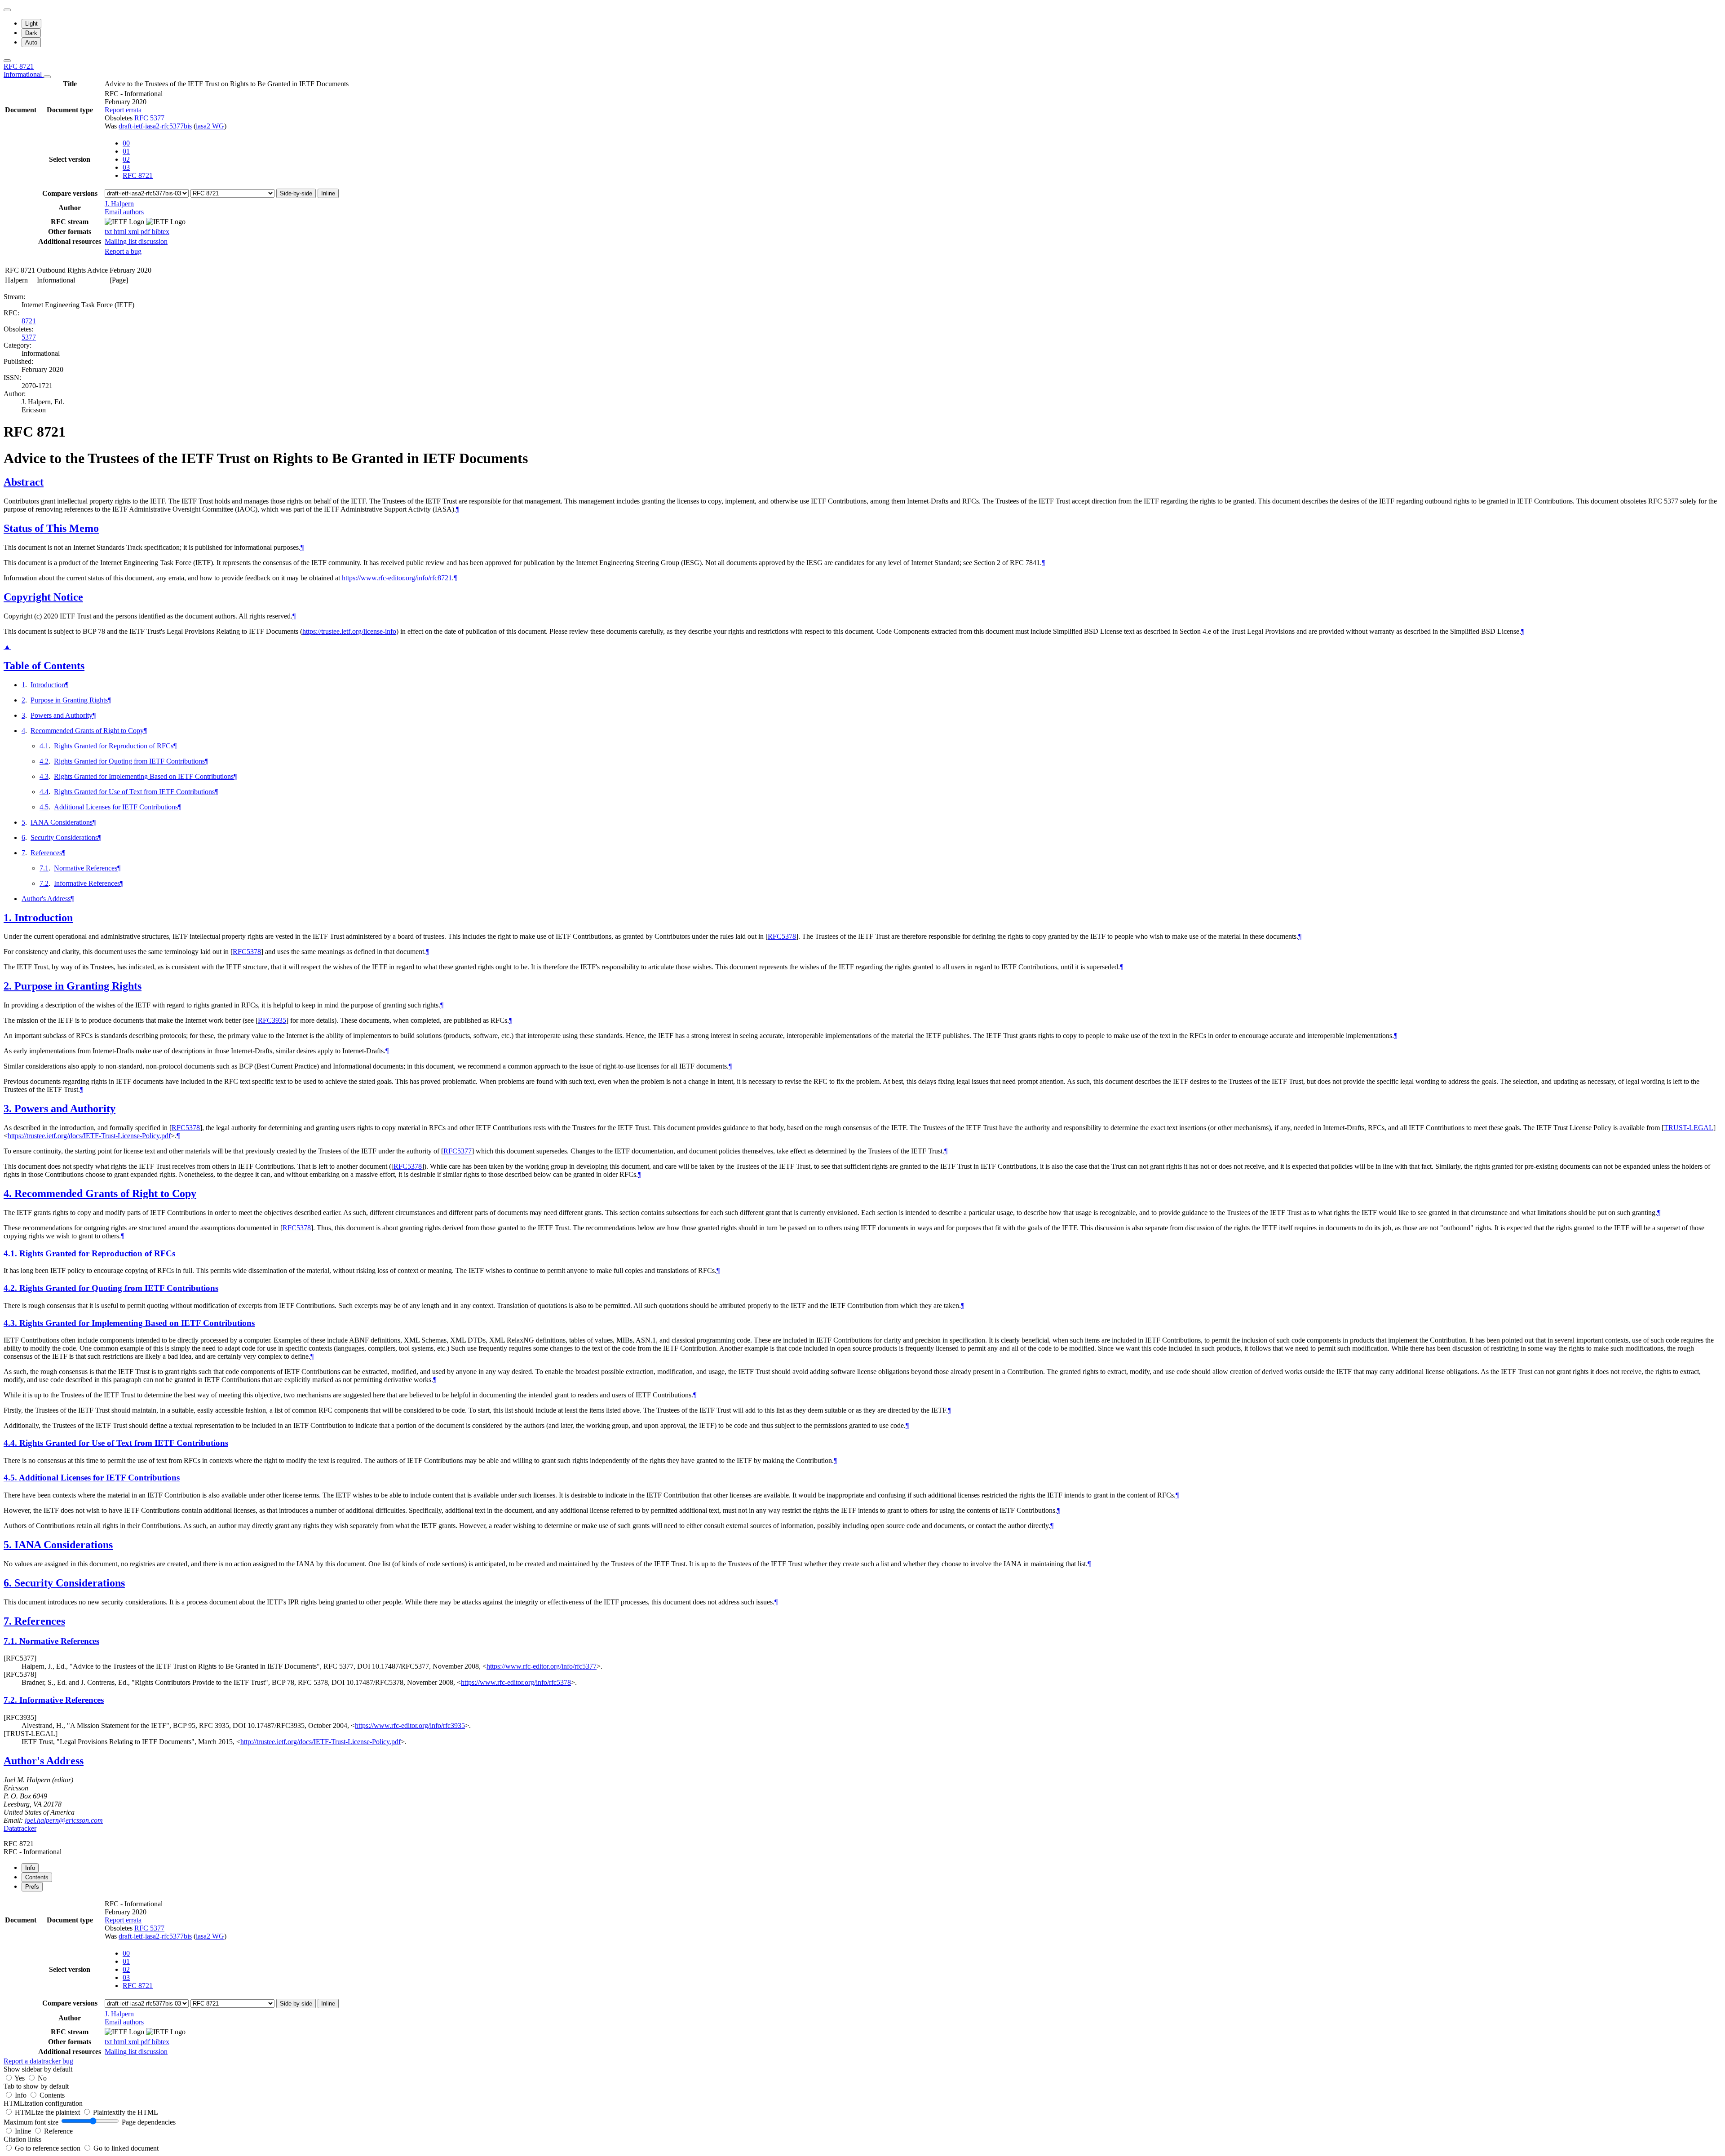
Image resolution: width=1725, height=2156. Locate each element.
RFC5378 (782, 936)
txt (109, 232)
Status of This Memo (51, 528)
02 (126, 159)
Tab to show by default (36, 2086)
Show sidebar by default (38, 2069)
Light (31, 24)
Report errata (123, 110)
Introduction (48, 685)
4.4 (44, 792)
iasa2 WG (210, 126)
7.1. (11, 1641)
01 (126, 151)
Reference (58, 2131)
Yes (20, 2078)
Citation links (22, 2139)
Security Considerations (64, 837)
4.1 (44, 746)
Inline (328, 193)
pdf (146, 232)
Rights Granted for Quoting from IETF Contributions (129, 761)
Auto (31, 42)
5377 (29, 337)
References (46, 853)
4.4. (11, 1443)
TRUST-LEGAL (1689, 1128)
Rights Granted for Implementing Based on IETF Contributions (144, 776)
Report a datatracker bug (38, 2061)
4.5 (44, 807)
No (42, 2078)
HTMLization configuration (43, 2103)
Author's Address (46, 899)
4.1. (11, 1253)
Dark (31, 33)
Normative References (86, 868)
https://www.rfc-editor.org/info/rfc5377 (542, 1666)
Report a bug (123, 251)
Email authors (124, 212)
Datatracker (20, 1828)
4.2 (44, 761)
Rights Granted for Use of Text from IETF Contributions (134, 792)
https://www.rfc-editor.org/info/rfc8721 (397, 578)
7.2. (11, 1700)
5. (9, 1545)
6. (9, 1583)
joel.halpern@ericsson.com (64, 1820)
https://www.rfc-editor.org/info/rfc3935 (410, 1725)
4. (9, 1193)
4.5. (11, 1478)
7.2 (44, 883)
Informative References (87, 883)
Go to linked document (126, 2148)
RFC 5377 (149, 118)
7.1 (44, 868)
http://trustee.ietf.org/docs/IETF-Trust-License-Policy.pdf (321, 1742)
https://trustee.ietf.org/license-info (349, 631)
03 (126, 167)
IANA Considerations (62, 822)
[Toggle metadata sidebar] (7, 61)
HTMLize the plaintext (48, 2112)
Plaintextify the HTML (126, 2112)
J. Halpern (119, 204)
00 (126, 143)
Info (22, 2095)
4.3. (11, 1323)
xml (134, 232)
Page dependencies (149, 2122)
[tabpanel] (862, 1982)
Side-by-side (296, 193)
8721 (29, 321)
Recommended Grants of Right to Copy (87, 731)
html (121, 232)
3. (9, 1109)
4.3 (44, 776)
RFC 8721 (24, 70)
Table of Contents (44, 666)
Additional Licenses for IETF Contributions (116, 807)
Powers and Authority (62, 715)
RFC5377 (458, 1151)
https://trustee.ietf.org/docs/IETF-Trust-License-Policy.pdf (89, 1136)
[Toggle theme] (7, 10)
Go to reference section (49, 2148)
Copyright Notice (43, 597)
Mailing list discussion (136, 241)
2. (9, 986)
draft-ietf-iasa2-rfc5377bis (155, 126)
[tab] (30, 1868)
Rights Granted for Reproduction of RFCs (114, 746)
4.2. (11, 1288)
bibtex (161, 232)
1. (9, 918)
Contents (52, 2095)
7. (9, 1621)
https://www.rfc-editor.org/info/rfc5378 (516, 1682)
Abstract (24, 482)
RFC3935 (272, 1020)
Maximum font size (31, 2122)
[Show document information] (47, 77)
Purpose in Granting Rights (69, 700)
